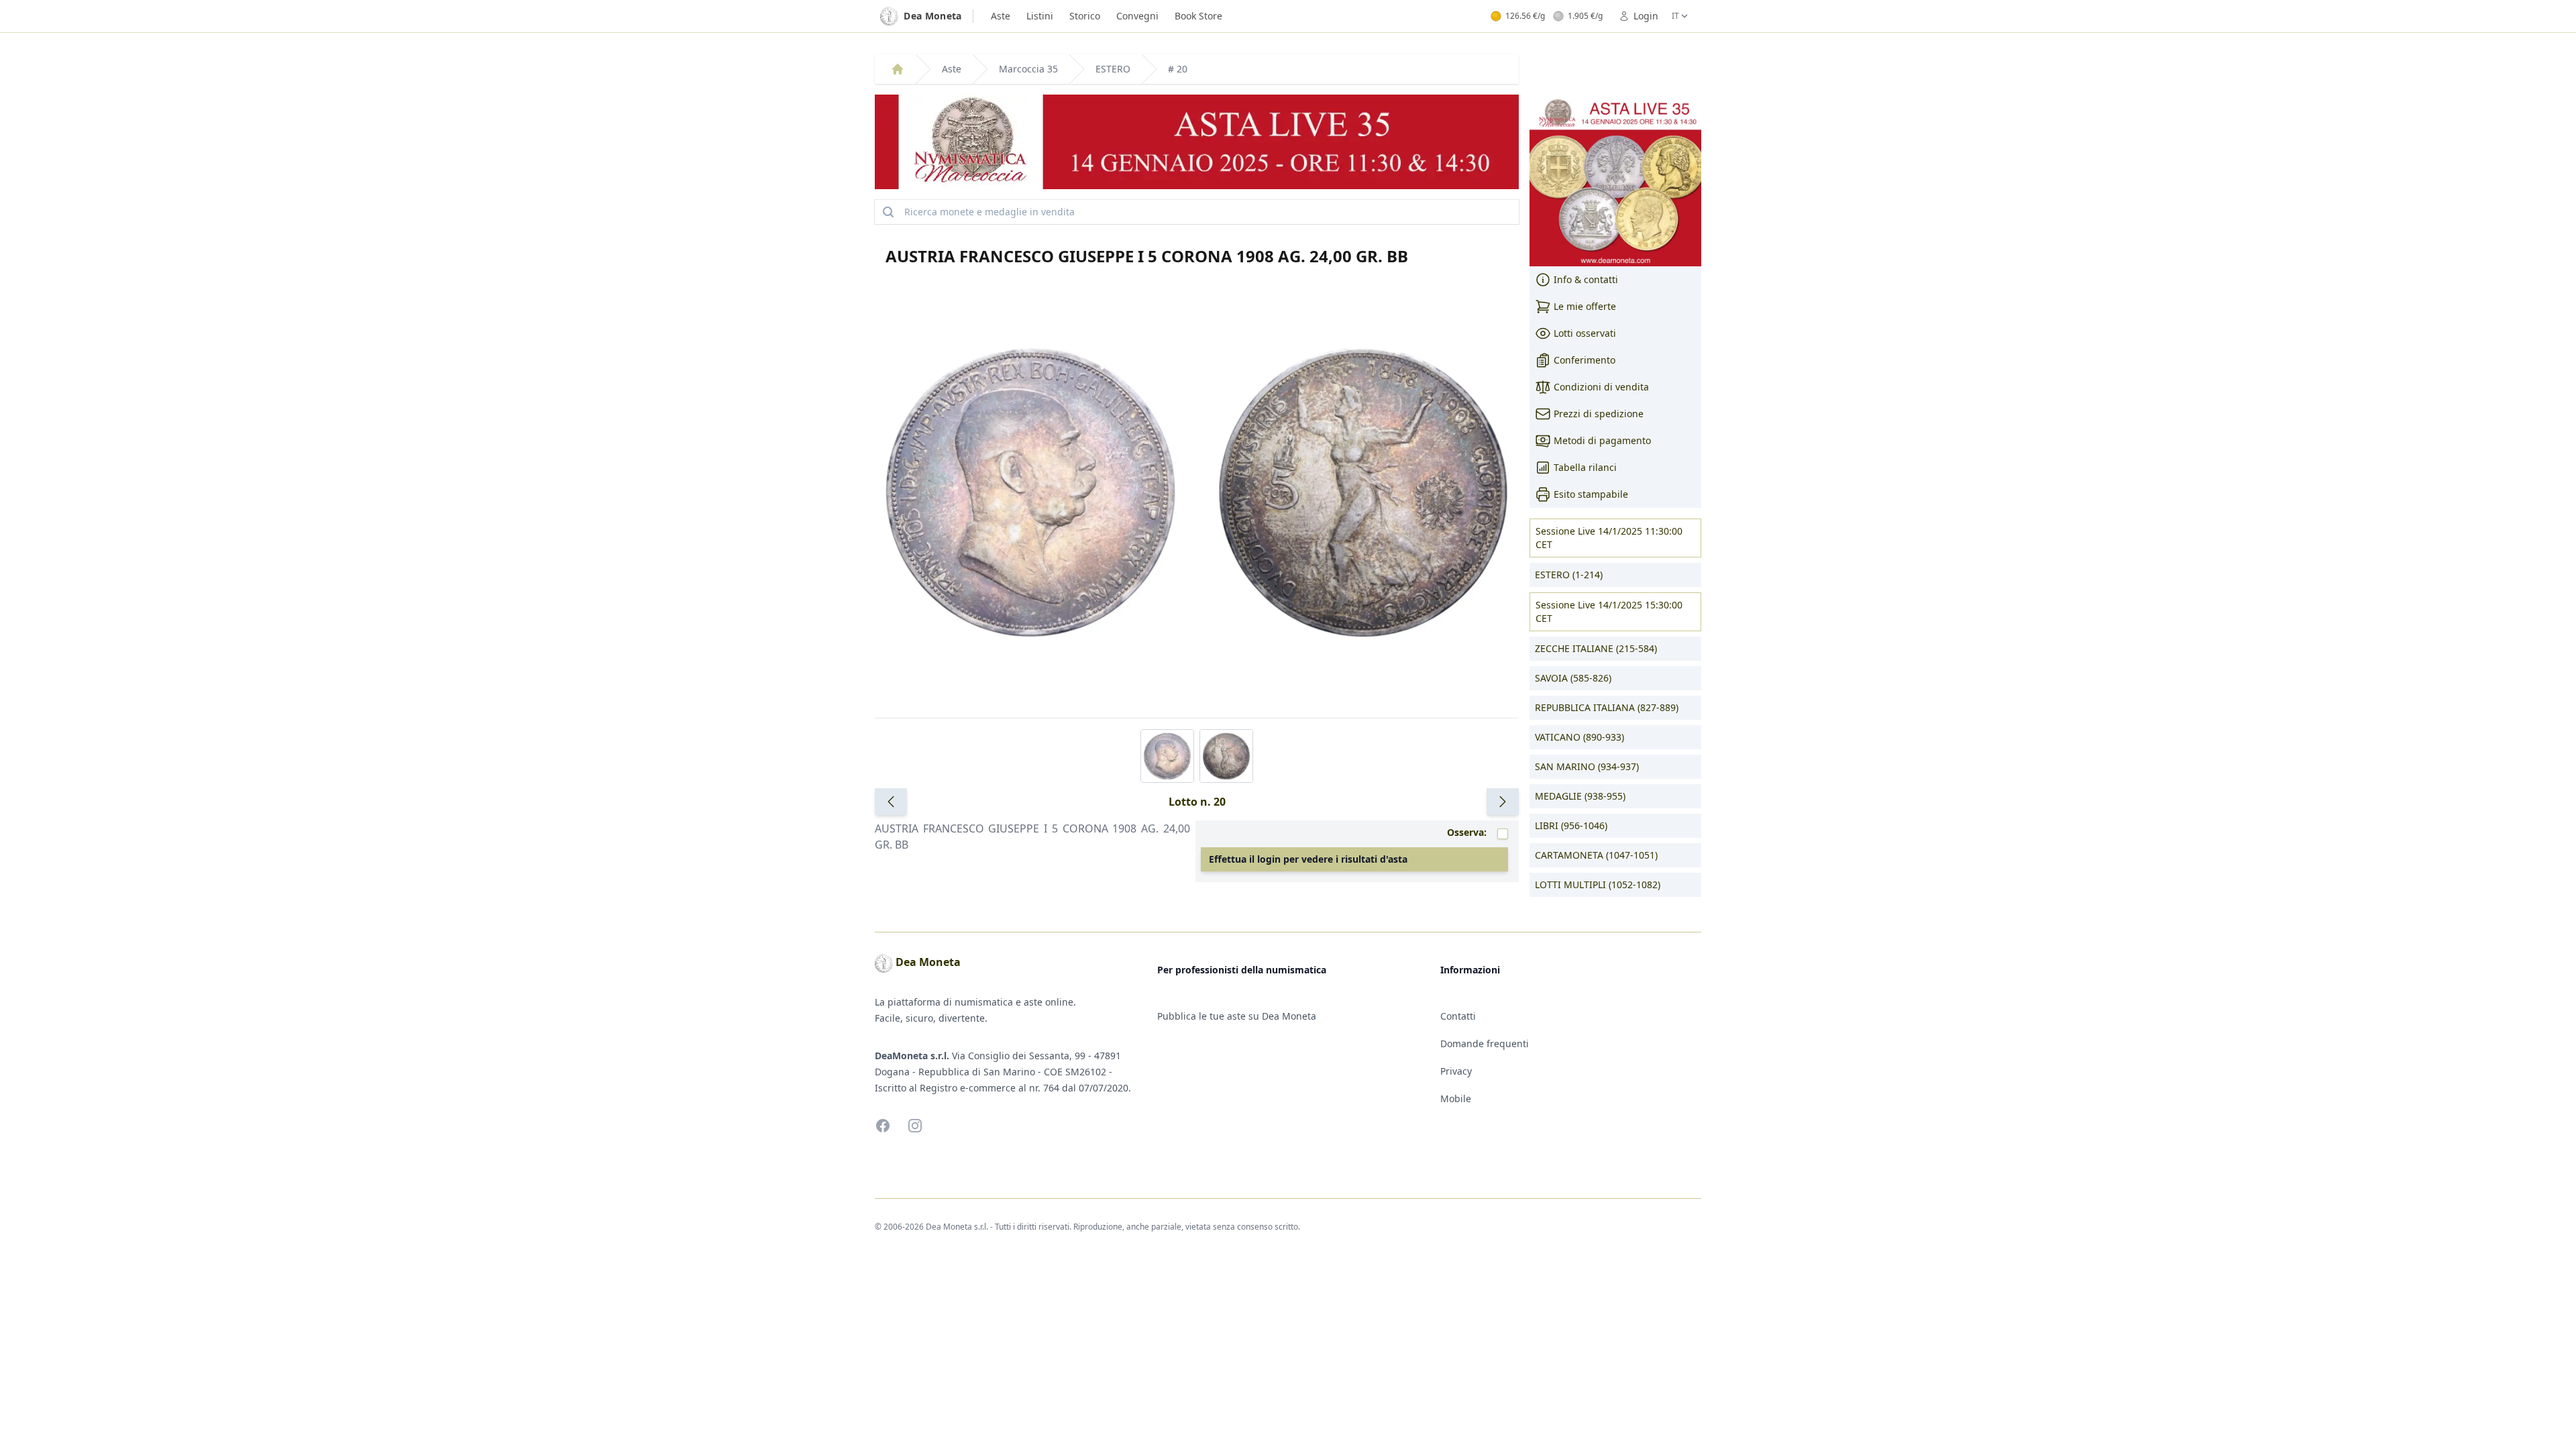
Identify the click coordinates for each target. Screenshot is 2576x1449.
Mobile (1456, 1098)
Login (1646, 16)
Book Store (1198, 16)
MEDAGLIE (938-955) (1580, 796)
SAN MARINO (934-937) (1587, 766)
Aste (1001, 16)
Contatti (1458, 1016)
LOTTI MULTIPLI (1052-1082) (1598, 884)
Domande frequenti (1485, 1043)
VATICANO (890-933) (1579, 737)
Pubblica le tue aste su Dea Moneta (1237, 1016)
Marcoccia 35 (1028, 69)
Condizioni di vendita (1601, 387)
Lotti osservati (1585, 333)
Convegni (1137, 16)
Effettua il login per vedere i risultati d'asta (1308, 859)
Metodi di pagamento (1602, 440)
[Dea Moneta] (898, 69)
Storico (1085, 16)
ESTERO (1113, 69)
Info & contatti (1586, 279)
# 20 (1178, 69)
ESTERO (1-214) (1569, 575)
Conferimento (1585, 360)
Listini (1040, 16)
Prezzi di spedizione (1599, 414)
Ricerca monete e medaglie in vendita (989, 212)
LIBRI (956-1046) (1571, 825)
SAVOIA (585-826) (1573, 678)
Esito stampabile (1591, 494)
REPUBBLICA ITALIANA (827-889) (1607, 707)
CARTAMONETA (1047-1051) (1596, 855)
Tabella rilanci (1585, 467)
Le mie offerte (1585, 306)
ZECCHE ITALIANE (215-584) (1596, 648)
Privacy (1456, 1071)
